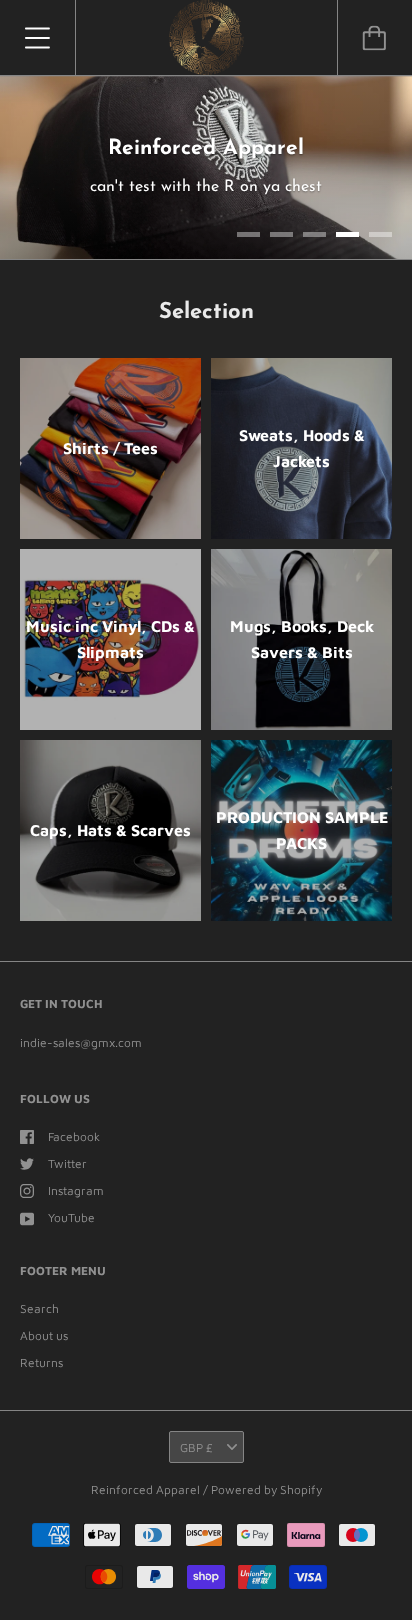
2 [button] (281, 248)
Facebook (74, 1149)
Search (39, 1321)
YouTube (71, 1231)
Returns (41, 1375)
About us (44, 1348)
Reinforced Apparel (147, 1503)
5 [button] (380, 248)
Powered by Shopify (266, 1503)
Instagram (76, 1204)
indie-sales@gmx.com (81, 1056)
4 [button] (347, 248)
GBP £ (196, 1460)
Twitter (67, 1176)
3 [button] (314, 248)
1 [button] (248, 248)
